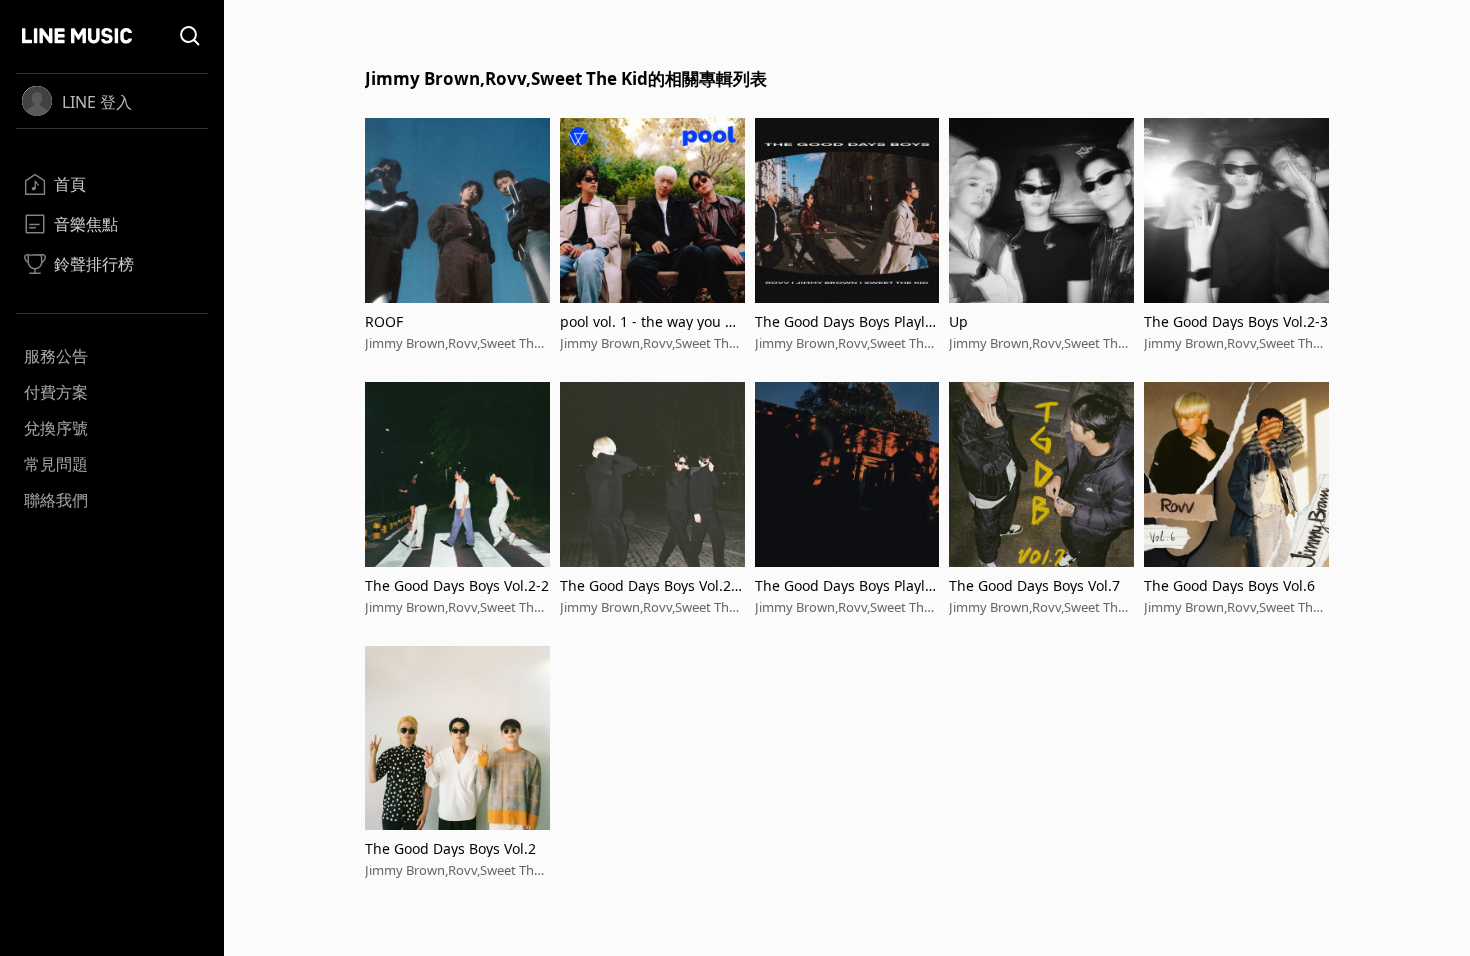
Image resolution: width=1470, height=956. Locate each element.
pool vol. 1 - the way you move (649, 321)
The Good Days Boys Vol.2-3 (1236, 321)
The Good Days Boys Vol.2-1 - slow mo (652, 585)
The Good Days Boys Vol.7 (1034, 585)
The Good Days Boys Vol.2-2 (457, 585)
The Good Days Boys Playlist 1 (845, 585)
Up (958, 321)
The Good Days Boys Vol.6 (1229, 585)
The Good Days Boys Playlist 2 (845, 321)
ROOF (384, 321)
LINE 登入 (97, 102)
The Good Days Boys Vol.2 (450, 848)
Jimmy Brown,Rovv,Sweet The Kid (453, 343)
